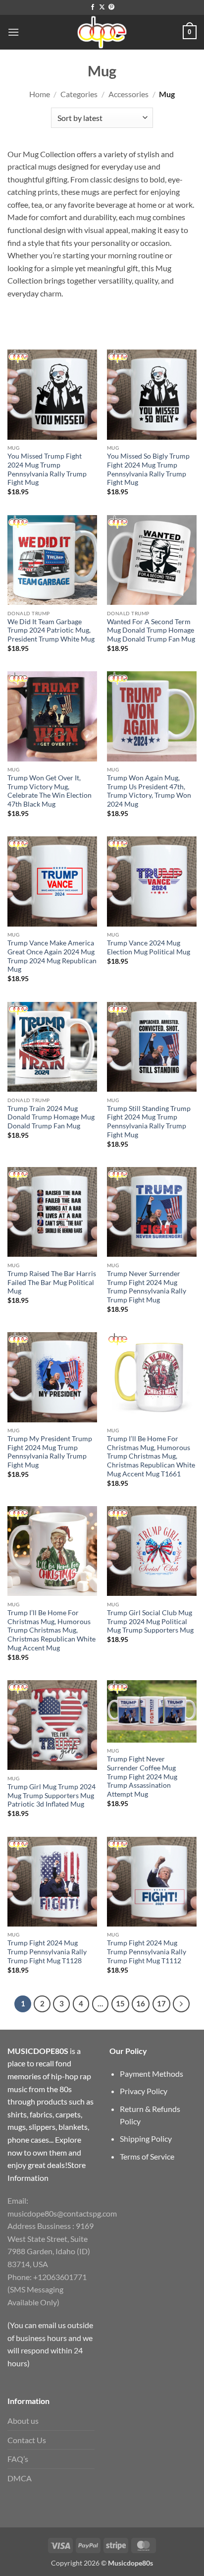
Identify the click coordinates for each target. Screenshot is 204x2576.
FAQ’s (18, 2459)
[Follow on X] (102, 7)
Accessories (128, 94)
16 (141, 2003)
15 (120, 2003)
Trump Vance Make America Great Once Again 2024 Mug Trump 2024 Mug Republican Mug (52, 956)
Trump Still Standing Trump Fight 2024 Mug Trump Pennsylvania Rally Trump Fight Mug (149, 1122)
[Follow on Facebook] (93, 7)
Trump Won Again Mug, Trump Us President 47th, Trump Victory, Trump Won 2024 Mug (149, 791)
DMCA (20, 2478)
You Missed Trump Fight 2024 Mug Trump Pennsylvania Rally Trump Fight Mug (47, 469)
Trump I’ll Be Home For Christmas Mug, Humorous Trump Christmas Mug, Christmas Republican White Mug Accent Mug (51, 1630)
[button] (13, 32)
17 (161, 2003)
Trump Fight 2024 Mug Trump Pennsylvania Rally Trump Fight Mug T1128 (47, 1952)
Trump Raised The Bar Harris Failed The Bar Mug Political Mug (52, 1282)
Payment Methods (152, 2074)
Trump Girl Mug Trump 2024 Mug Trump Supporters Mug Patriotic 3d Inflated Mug (51, 1795)
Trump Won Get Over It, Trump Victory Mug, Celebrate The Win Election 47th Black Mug (50, 791)
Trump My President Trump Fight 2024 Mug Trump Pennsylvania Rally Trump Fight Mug (50, 1452)
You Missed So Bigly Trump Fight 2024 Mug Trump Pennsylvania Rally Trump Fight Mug (148, 469)
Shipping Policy (146, 2138)
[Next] (181, 2004)
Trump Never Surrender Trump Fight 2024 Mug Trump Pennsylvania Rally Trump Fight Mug (147, 1287)
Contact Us (27, 2440)
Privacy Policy (144, 2091)
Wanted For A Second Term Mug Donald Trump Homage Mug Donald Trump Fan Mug (151, 630)
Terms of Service (147, 2156)
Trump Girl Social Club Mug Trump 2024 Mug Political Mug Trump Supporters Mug (150, 1621)
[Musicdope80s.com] (102, 32)
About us (23, 2421)
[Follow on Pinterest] (111, 7)
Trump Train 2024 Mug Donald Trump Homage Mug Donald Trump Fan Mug (51, 1117)
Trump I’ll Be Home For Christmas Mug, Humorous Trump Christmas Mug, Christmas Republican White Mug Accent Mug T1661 (151, 1456)
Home (40, 94)
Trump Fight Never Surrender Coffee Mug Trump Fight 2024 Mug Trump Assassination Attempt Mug (142, 1777)
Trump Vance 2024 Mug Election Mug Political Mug (149, 947)
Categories (79, 94)
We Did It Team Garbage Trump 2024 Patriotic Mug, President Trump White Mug (51, 630)
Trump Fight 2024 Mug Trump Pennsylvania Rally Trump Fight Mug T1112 (147, 1952)
